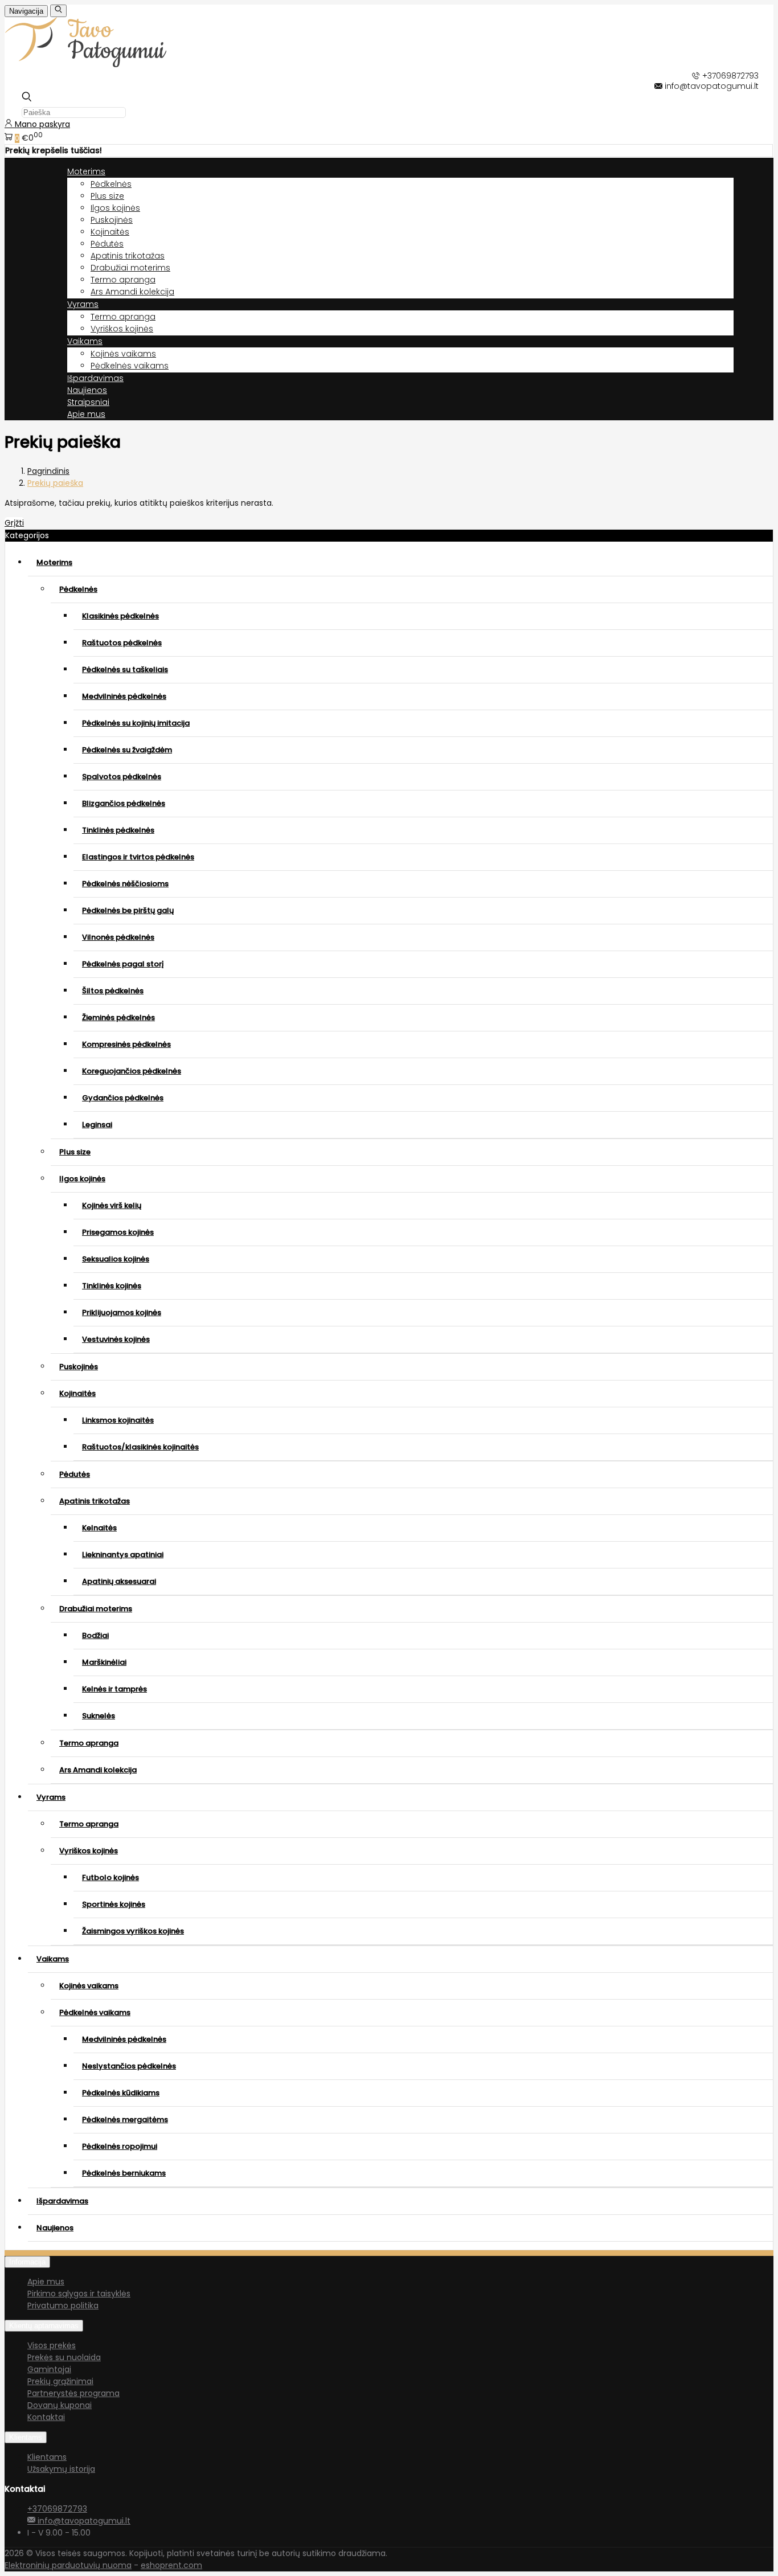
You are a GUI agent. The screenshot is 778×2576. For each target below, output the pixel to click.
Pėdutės (107, 244)
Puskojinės (112, 220)
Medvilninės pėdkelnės (124, 696)
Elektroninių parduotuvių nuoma (68, 2565)
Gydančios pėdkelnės (123, 1098)
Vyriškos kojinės (122, 329)
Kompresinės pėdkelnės (126, 1044)
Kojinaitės (110, 232)
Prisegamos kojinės (118, 1232)
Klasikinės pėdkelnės (120, 616)
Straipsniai (88, 402)
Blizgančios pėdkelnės (124, 803)
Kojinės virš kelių (112, 1205)
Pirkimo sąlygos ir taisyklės (79, 2294)
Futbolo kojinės (110, 1877)
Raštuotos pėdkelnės (122, 643)
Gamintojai (49, 2369)
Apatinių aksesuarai (119, 1581)
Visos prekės (52, 2345)
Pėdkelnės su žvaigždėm (127, 750)
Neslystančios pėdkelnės (129, 2066)
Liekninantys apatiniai (123, 1555)
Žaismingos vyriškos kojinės (133, 1931)
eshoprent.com (171, 2565)
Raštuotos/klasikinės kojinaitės (140, 1447)
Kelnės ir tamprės (114, 1689)
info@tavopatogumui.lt (83, 2521)
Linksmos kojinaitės (118, 1420)
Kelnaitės (99, 1528)
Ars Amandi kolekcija (132, 292)
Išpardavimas (95, 378)
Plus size (107, 196)
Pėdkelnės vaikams (130, 366)
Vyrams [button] (83, 304)
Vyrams (51, 1797)
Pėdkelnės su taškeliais (125, 669)
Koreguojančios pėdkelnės (132, 1071)
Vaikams (53, 1959)
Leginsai (97, 1125)
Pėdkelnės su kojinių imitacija (136, 723)
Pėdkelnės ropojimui (120, 2146)
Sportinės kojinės (114, 1904)
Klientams (26, 2437)
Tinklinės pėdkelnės (118, 830)
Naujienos (87, 390)
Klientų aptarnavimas (44, 2326)
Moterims (54, 562)
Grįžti (14, 523)
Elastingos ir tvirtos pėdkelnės (138, 857)
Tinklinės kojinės (112, 1286)
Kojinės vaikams (123, 354)
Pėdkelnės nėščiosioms (125, 884)
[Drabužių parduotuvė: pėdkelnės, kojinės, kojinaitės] (106, 64)
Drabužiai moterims (130, 268)
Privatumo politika (63, 2305)
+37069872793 (57, 2509)
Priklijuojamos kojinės (122, 1312)
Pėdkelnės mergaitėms (125, 2120)
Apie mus (86, 414)
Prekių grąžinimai (60, 2381)
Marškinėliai (104, 1662)
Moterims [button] (86, 171)
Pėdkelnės (111, 184)
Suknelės (99, 1716)
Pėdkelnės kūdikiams (121, 2093)
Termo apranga (123, 280)
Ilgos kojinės (115, 208)
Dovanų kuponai (60, 2405)
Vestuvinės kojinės (116, 1339)
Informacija (27, 2262)
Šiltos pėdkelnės (113, 991)
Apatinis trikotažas (128, 256)
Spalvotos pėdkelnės (122, 777)
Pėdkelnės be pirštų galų (128, 910)
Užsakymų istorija (61, 2469)
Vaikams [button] (85, 341)
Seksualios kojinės (116, 1259)
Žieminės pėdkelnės (118, 1017)
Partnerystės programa (73, 2393)
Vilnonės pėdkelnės (118, 937)
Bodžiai (95, 1635)
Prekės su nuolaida (64, 2357)
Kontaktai (46, 2417)
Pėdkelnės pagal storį (123, 964)
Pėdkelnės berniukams (124, 2173)
